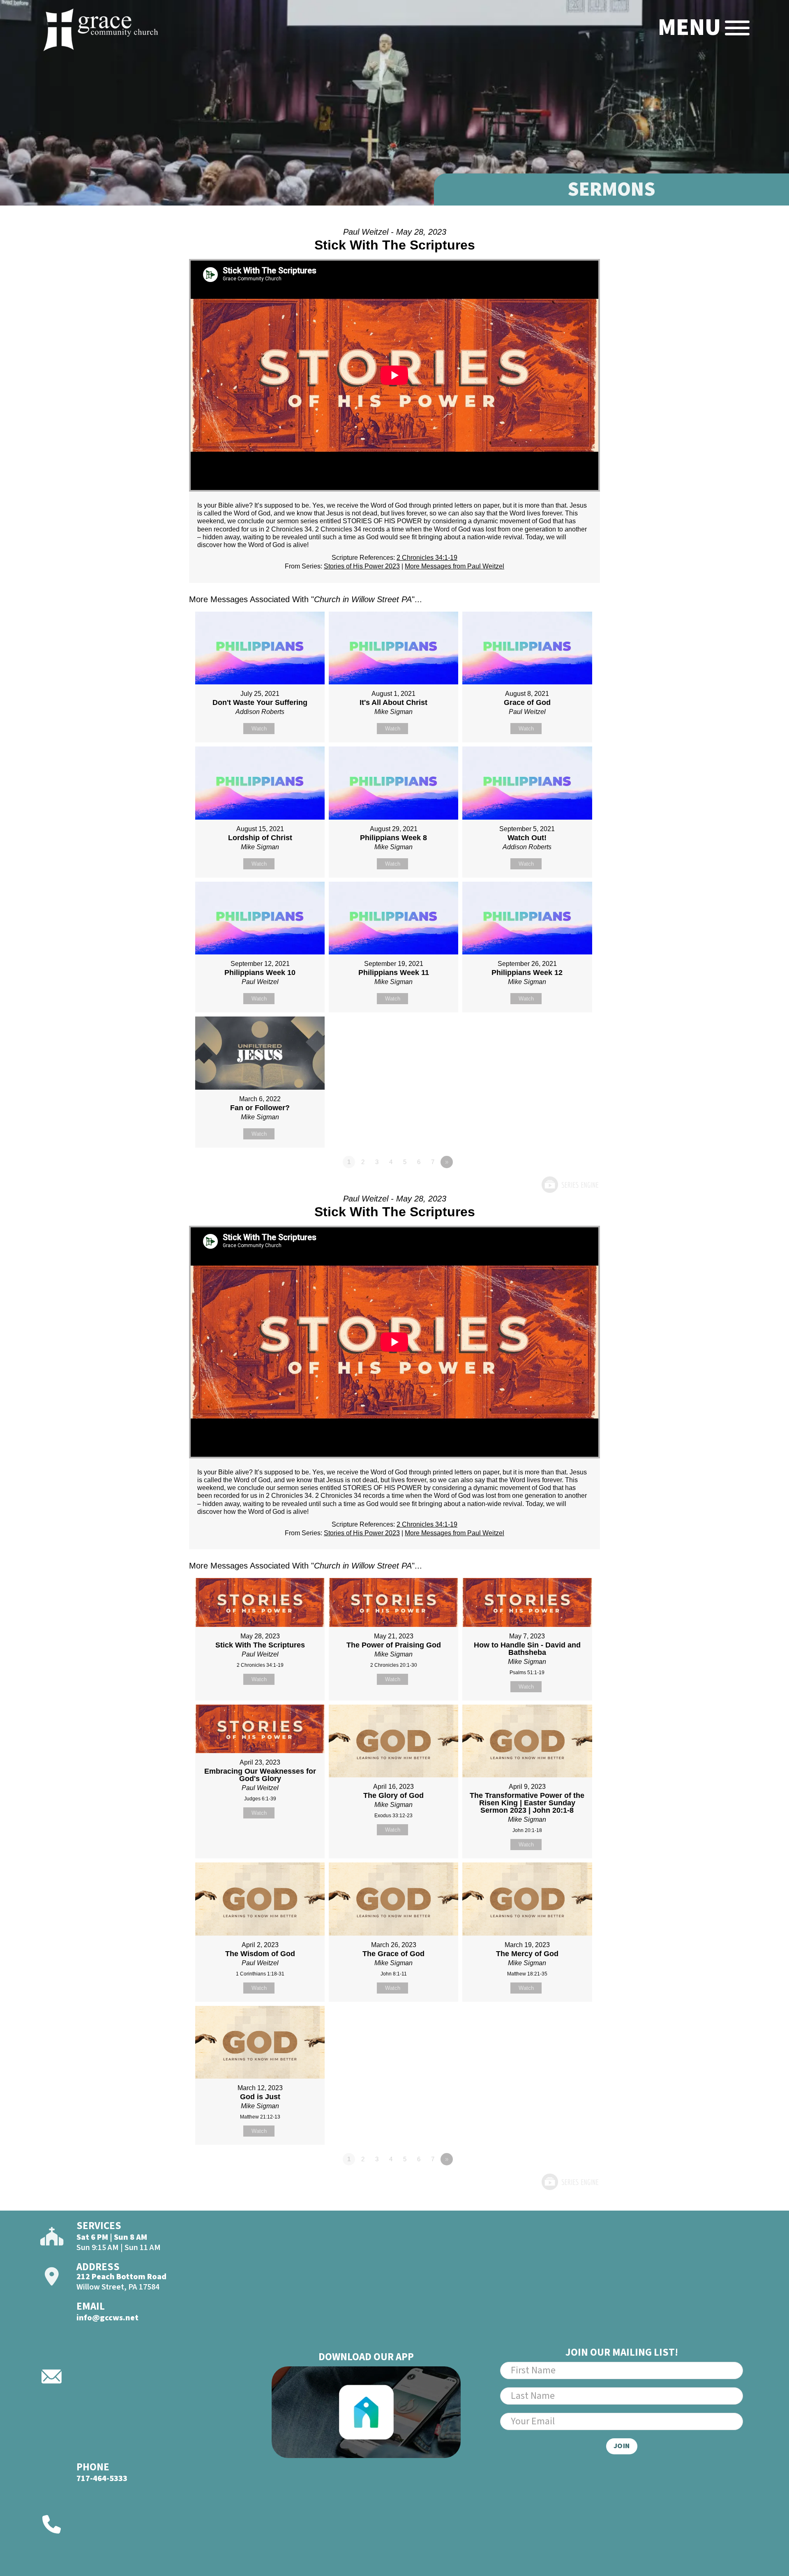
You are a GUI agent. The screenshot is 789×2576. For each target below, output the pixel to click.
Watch (259, 729)
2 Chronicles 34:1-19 (427, 558)
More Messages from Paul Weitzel (454, 566)
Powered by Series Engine (570, 1185)
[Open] (737, 28)
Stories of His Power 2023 (362, 566)
